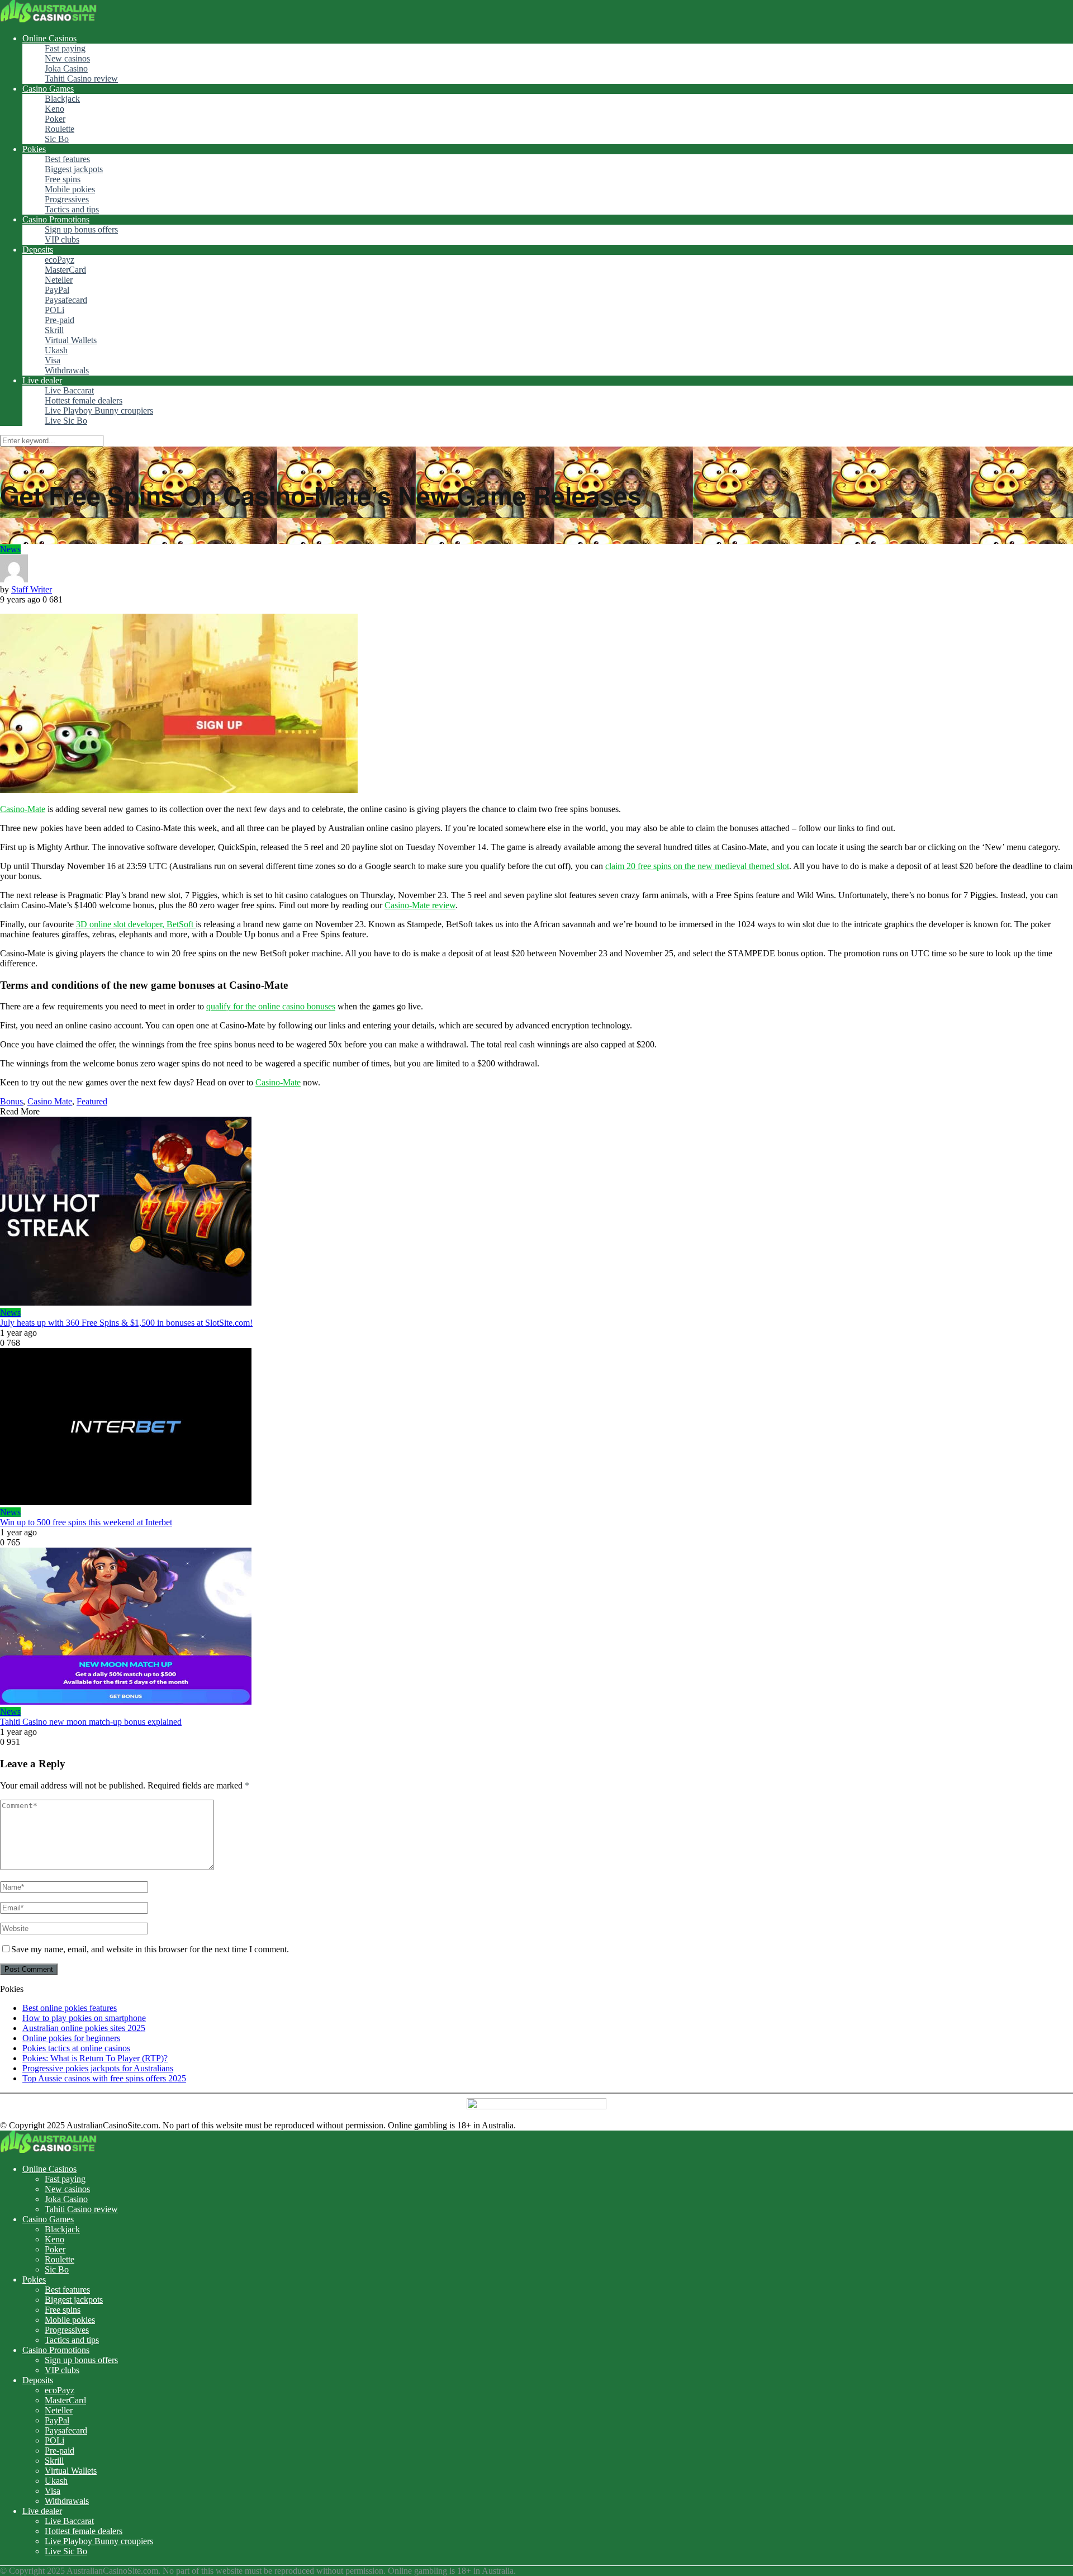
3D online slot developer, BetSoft (136, 924)
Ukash (56, 350)
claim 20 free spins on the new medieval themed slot (697, 866)
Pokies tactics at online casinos (76, 2048)
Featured (92, 1101)
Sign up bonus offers (81, 229)
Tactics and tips (72, 209)
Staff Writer (32, 589)
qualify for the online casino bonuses (271, 1006)
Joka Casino (66, 68)
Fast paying (65, 48)
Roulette (60, 129)
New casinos (67, 58)
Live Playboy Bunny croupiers (99, 411)
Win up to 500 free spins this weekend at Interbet (86, 1522)
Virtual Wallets (71, 340)
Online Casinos (49, 38)
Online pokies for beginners (71, 2038)
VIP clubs (62, 239)
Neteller (59, 280)
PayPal (57, 290)
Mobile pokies (70, 189)
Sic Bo (57, 139)
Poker (55, 119)
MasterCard (65, 270)
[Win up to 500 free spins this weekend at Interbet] (536, 1428)
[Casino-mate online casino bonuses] (179, 790)
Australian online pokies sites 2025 (84, 2028)
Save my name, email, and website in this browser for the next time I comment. (150, 1949)
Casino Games (48, 89)
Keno (54, 109)
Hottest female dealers (84, 400)
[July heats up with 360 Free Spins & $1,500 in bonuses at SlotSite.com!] (536, 1212)
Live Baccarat (69, 390)
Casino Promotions (56, 219)
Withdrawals (67, 370)
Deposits (38, 250)
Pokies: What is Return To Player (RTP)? (95, 2058)
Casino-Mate (23, 809)
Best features (67, 159)
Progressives (67, 199)
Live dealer (42, 380)
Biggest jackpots (74, 169)
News (10, 549)
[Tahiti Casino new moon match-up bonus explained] (536, 1627)
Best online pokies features (70, 2008)
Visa (53, 360)
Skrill (54, 330)
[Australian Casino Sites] (48, 19)
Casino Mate (50, 1101)
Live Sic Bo (66, 421)
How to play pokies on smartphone (84, 2018)
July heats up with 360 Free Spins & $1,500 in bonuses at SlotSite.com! (126, 1323)
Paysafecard (66, 300)
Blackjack (62, 99)
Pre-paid (60, 320)
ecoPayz (60, 260)
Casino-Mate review (420, 905)
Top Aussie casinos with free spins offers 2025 (104, 2078)
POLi (54, 310)
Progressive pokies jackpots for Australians (98, 2068)
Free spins (63, 179)
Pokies (34, 149)
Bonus (11, 1101)
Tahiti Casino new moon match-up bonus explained (91, 1722)
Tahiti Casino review (81, 79)
